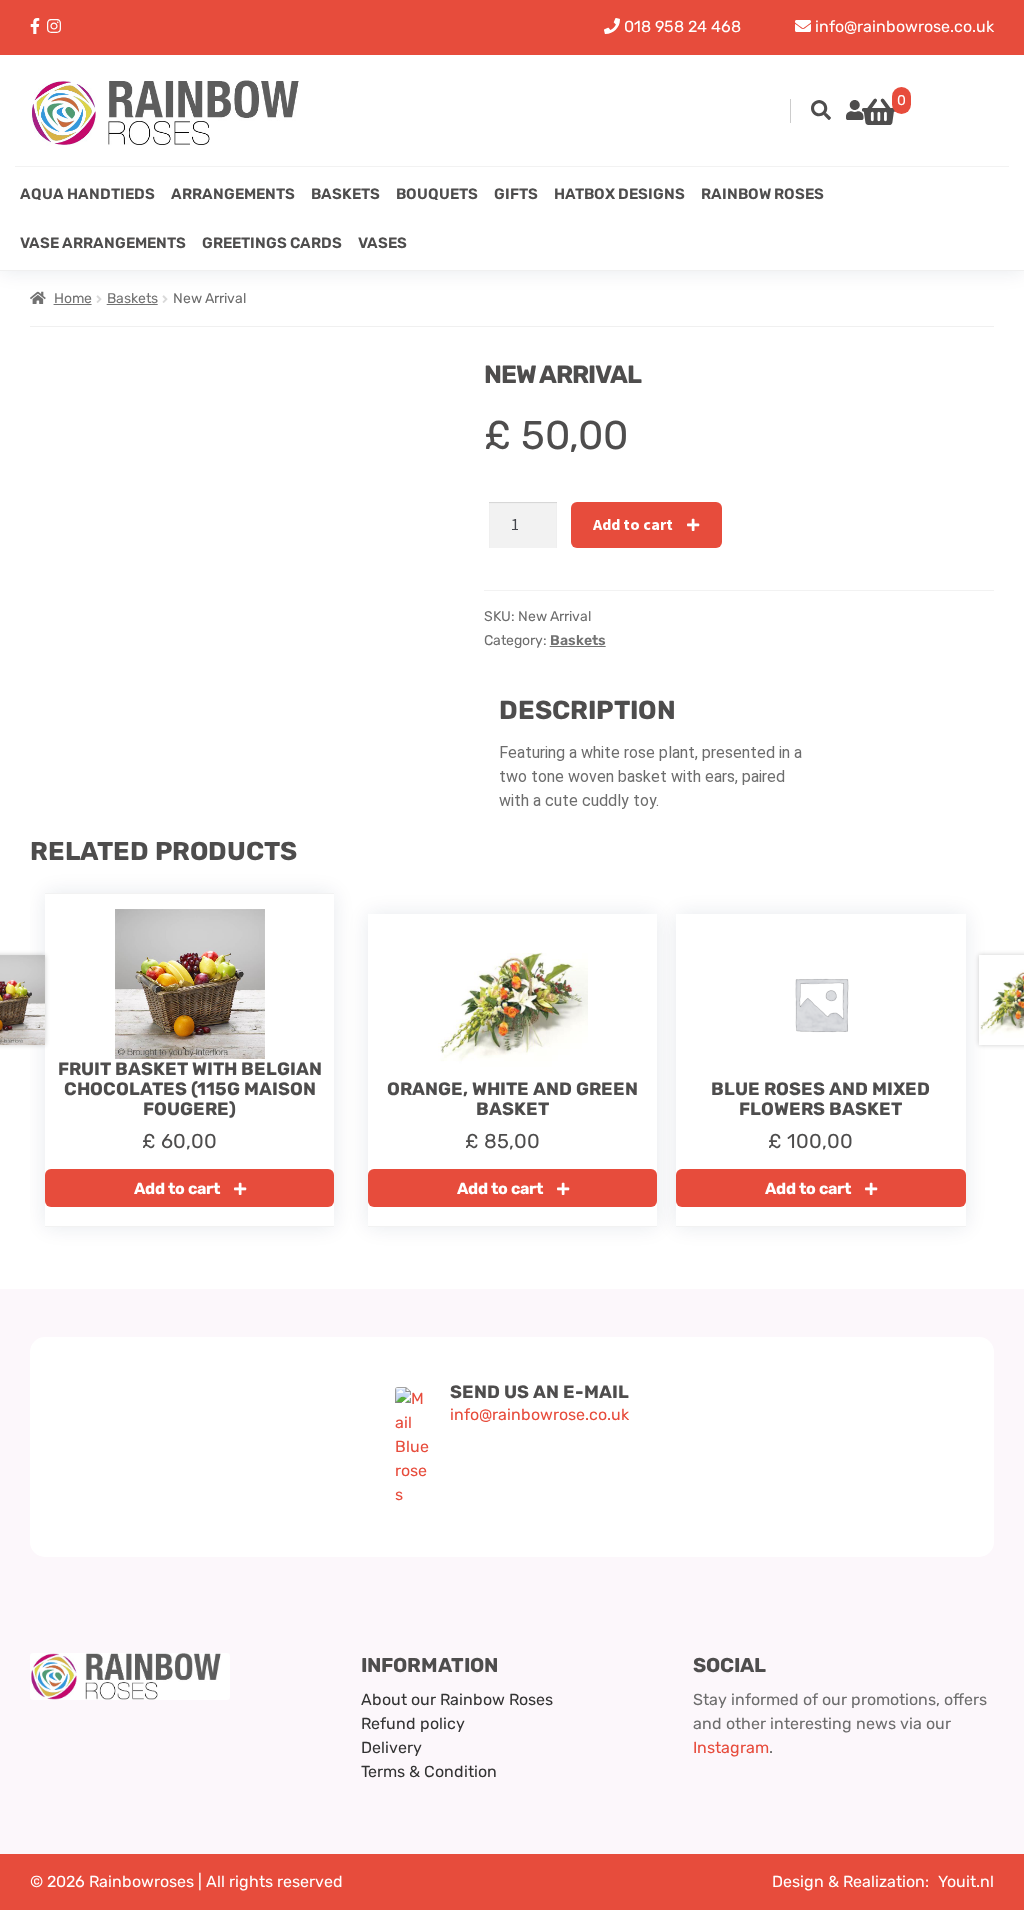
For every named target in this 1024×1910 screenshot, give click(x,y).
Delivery (391, 1747)
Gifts (516, 194)
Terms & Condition (429, 1771)
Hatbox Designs (619, 194)
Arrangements (233, 194)
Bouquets (437, 194)
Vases (382, 243)
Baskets (345, 194)
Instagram (731, 1747)
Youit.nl (966, 1881)
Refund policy (413, 1723)
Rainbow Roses (762, 194)
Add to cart (633, 524)
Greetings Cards (272, 243)
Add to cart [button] (177, 1188)
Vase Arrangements (103, 243)
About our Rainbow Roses (457, 1699)
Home (73, 298)
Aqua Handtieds (87, 194)
